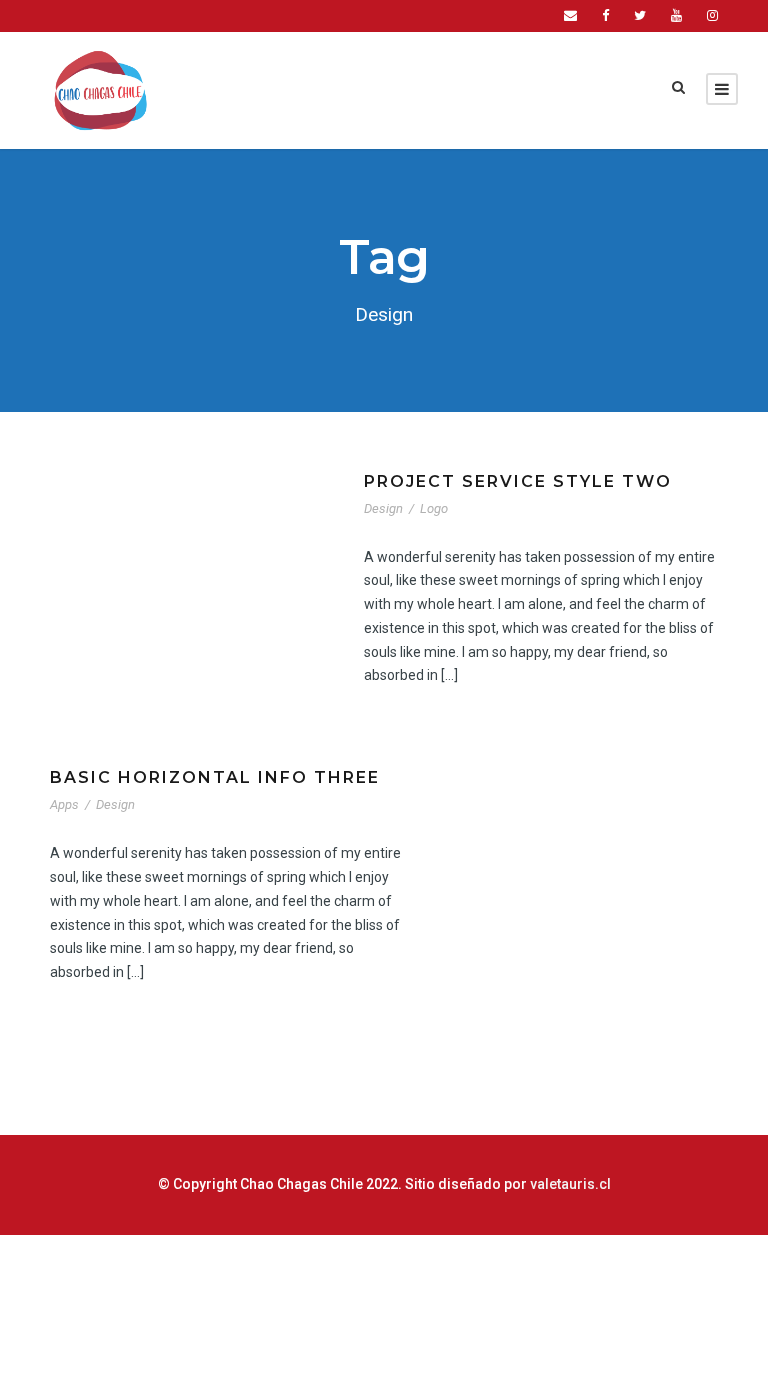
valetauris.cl (570, 1184)
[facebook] (605, 15)
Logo (434, 508)
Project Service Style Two (518, 481)
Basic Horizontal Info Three (215, 777)
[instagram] (712, 15)
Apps (64, 804)
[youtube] (676, 15)
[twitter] (640, 15)
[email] (570, 15)
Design (383, 508)
